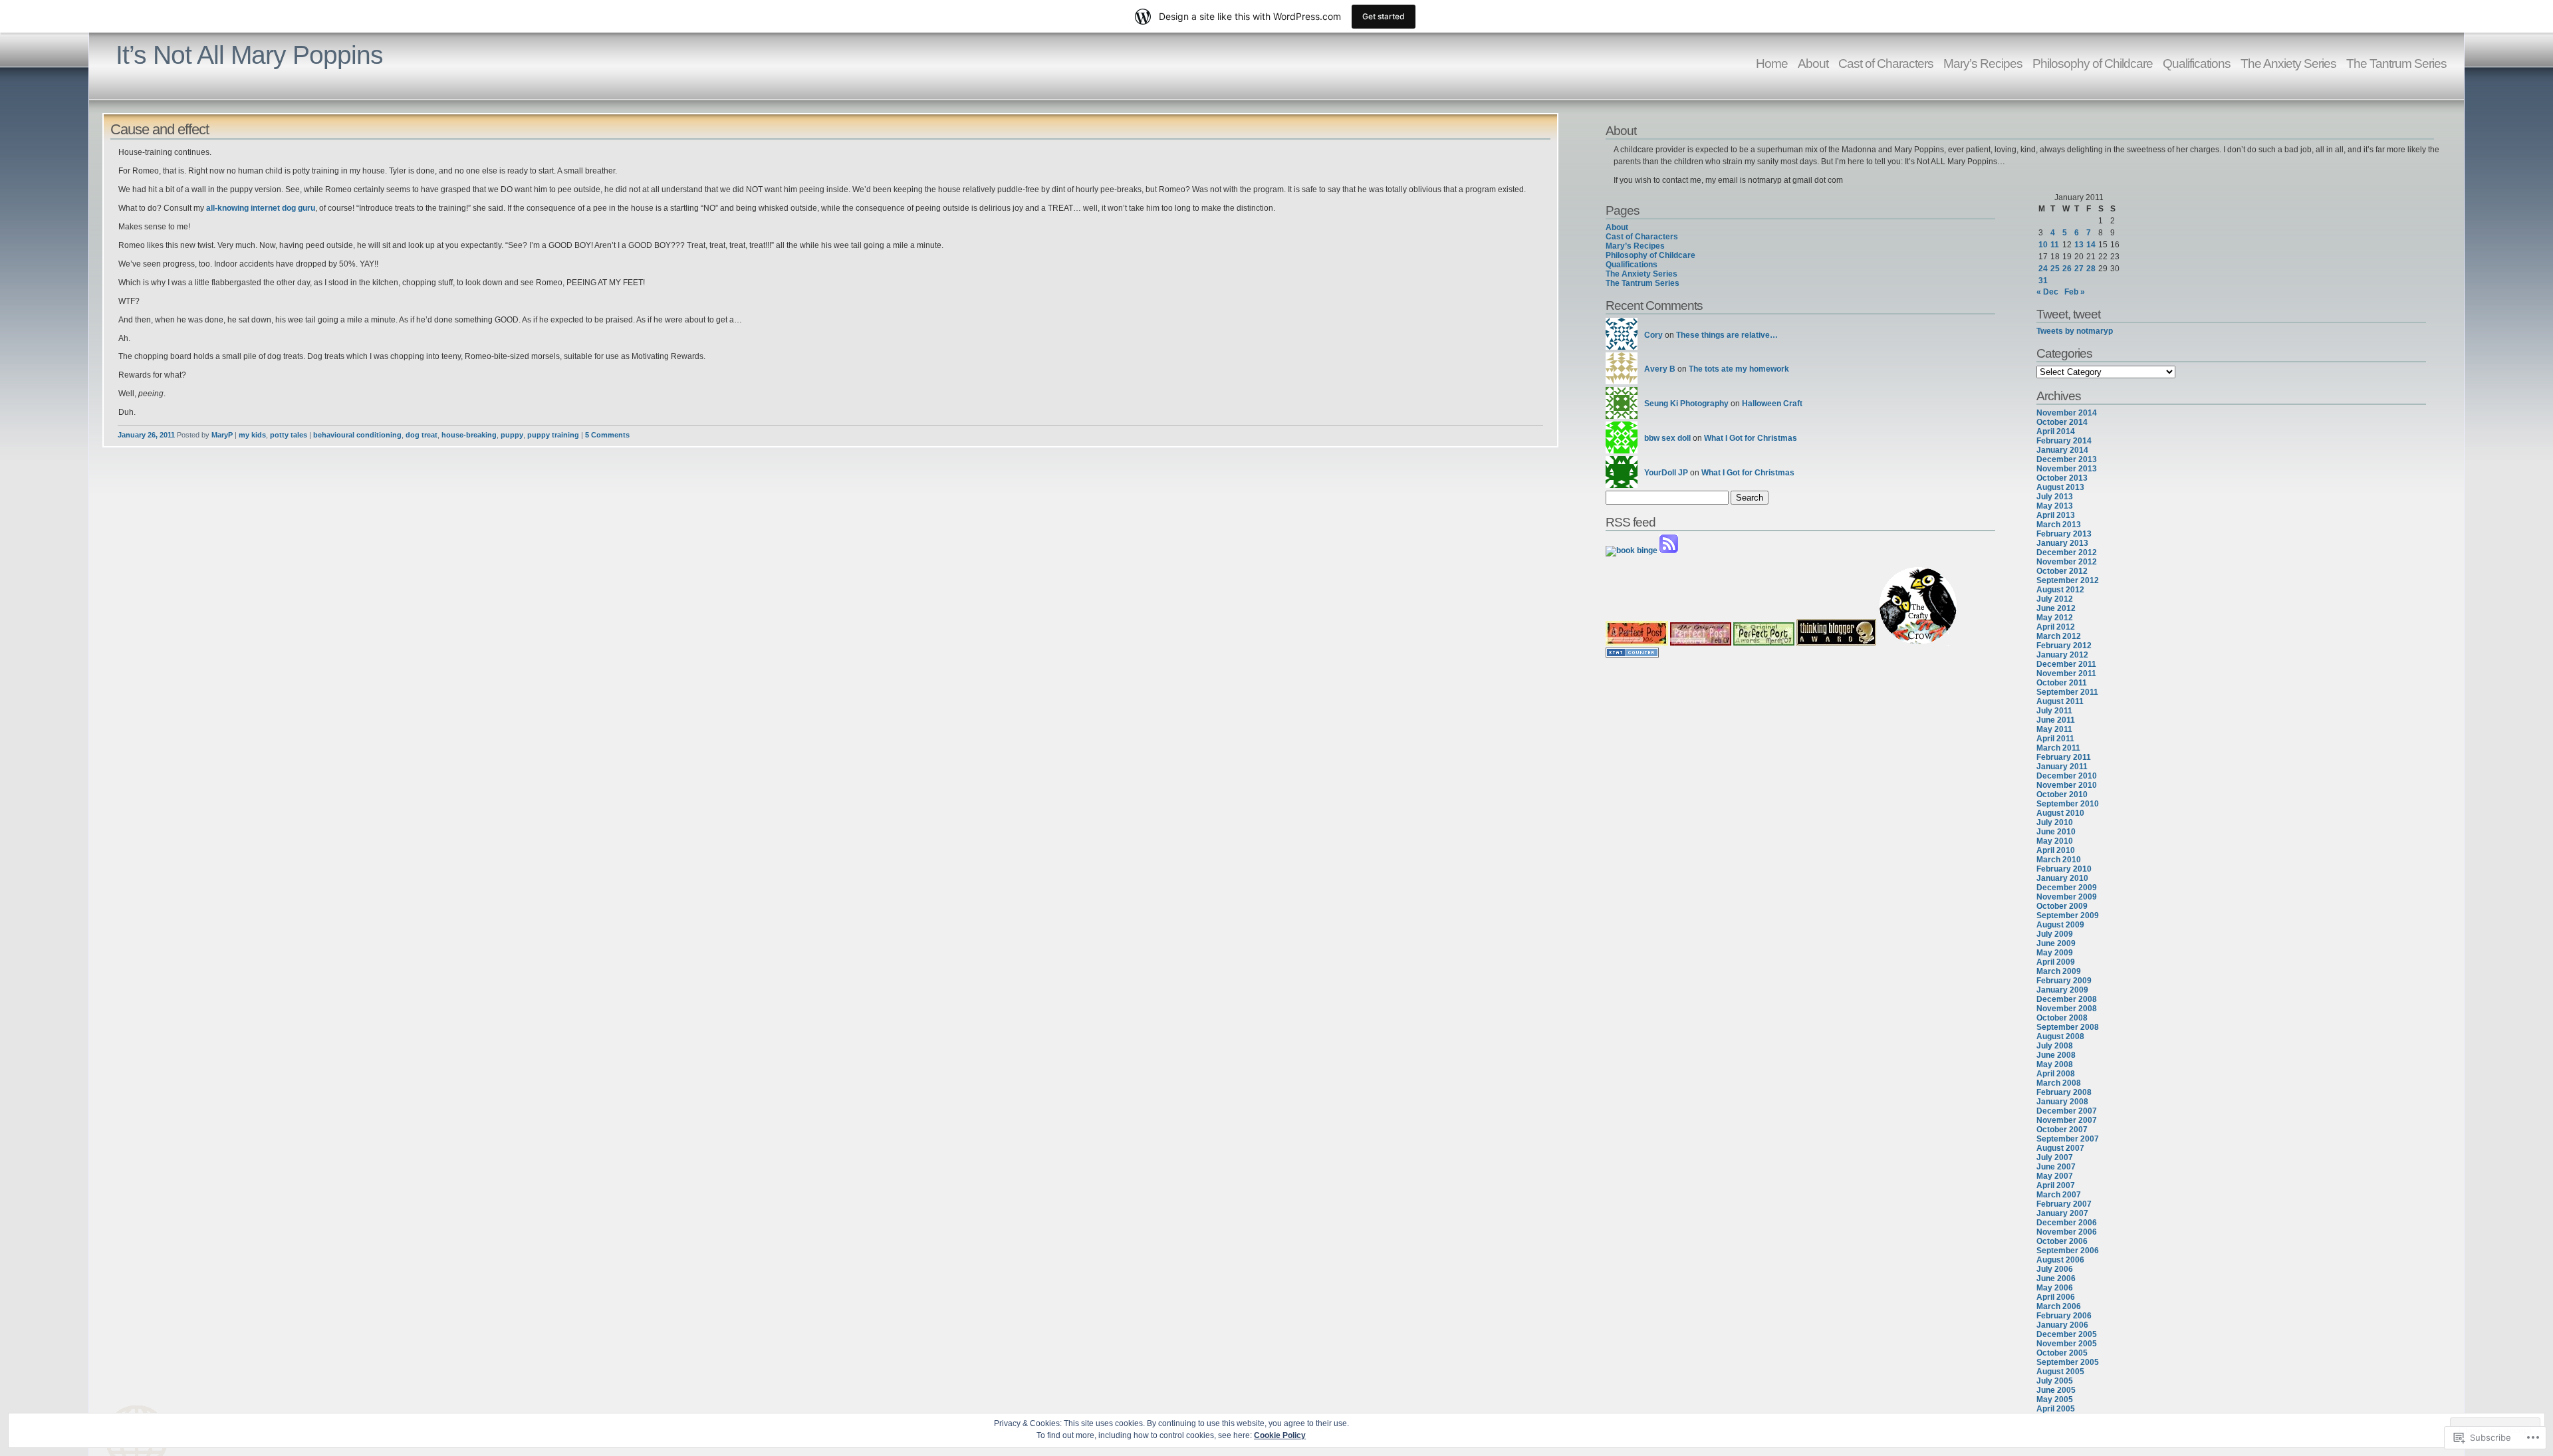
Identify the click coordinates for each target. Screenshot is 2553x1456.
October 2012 (2062, 571)
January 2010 (2062, 878)
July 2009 (2055, 934)
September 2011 (2067, 692)
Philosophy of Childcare (2093, 63)
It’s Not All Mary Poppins (249, 55)
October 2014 (2062, 422)
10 (2043, 245)
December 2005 (2067, 1334)
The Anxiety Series (2288, 63)
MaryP (222, 435)
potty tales (289, 435)
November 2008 (2067, 1009)
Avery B (1660, 369)
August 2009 (2060, 925)
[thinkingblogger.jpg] (1836, 643)
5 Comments (607, 435)
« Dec (2047, 292)
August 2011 (2060, 701)
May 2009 (2055, 953)
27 (2079, 269)
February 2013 (2064, 534)
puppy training (553, 435)
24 (2043, 269)
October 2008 (2062, 1018)
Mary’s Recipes (1983, 63)
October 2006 (2062, 1241)
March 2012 (2059, 636)
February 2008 (2064, 1092)
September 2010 (2068, 804)
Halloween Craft (1772, 404)
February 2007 (2064, 1204)
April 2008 (2056, 1074)
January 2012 (2062, 655)
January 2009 (2062, 990)
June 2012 (2056, 608)
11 (2055, 245)
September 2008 (2068, 1027)
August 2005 (2060, 1372)
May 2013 (2055, 506)
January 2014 (2062, 450)
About (1813, 63)
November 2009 (2067, 897)
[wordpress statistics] (1632, 655)
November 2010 (2067, 785)
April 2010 (2056, 850)
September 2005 (2068, 1362)
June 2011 (2056, 720)
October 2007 (2062, 1130)
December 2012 (2067, 552)
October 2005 (2062, 1353)
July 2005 (2055, 1381)
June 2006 (2056, 1278)
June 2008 (2056, 1055)
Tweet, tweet (2068, 314)
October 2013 (2062, 478)
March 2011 (2058, 748)
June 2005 (2056, 1390)
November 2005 (2067, 1344)
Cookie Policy (1280, 1435)
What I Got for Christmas (1751, 438)
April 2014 (2056, 431)
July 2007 (2055, 1157)
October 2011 (2062, 683)
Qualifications (2197, 63)
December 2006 (2067, 1223)
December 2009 (2067, 888)
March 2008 (2059, 1083)
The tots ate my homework (1739, 369)
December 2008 (2067, 999)
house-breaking (469, 435)
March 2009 (2059, 971)
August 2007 (2060, 1148)
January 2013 (2062, 543)
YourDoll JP (1666, 473)
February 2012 (2064, 646)
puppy (512, 435)
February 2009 (2064, 981)
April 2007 (2056, 1185)
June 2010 (2056, 832)
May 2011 (2054, 729)
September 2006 (2068, 1251)
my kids (252, 435)
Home (1772, 63)
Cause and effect (160, 129)
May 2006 (2055, 1288)
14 (2091, 245)
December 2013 (2067, 459)
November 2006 (2067, 1232)
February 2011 (2064, 757)
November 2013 (2067, 469)
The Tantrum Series (2396, 63)
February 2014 (2064, 441)
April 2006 (2056, 1297)
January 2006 (2062, 1325)
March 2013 (2059, 525)
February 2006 (2064, 1316)
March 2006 (2059, 1306)
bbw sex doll (1667, 438)
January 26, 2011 (146, 435)
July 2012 (2055, 599)
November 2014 (2067, 413)
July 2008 (2055, 1046)
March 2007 (2059, 1195)
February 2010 (2064, 869)
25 (2055, 269)
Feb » (2075, 292)
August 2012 (2060, 590)
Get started (1384, 16)
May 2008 (2055, 1064)
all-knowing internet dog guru (261, 208)
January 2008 (2062, 1102)
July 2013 (2055, 497)
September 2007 (2068, 1139)
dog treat (422, 435)
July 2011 (2054, 711)
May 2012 (2055, 618)
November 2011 (2066, 673)
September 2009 (2068, 915)
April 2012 (2056, 627)
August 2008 (2060, 1036)
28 (2091, 269)
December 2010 (2067, 776)
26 (2067, 269)
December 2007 (2067, 1111)
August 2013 (2060, 487)
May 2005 (2055, 1399)
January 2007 (2062, 1213)
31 (2043, 281)
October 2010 (2062, 794)
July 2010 (2055, 822)
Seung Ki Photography (1686, 404)
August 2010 (2060, 813)
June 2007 (2056, 1167)
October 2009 (2062, 906)
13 (2079, 245)
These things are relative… (1727, 335)
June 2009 (2056, 943)
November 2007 (2067, 1120)
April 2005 (2056, 1409)
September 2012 (2068, 580)
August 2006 (2060, 1260)
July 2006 (2055, 1269)
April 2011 (2055, 739)
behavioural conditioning (357, 435)
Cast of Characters (1886, 63)
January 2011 (2062, 767)
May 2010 (2055, 841)
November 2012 (2067, 562)
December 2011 (2066, 664)
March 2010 (2059, 860)
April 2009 (2056, 962)
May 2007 (2055, 1176)
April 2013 (2056, 515)
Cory (1653, 335)
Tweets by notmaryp (2075, 331)
